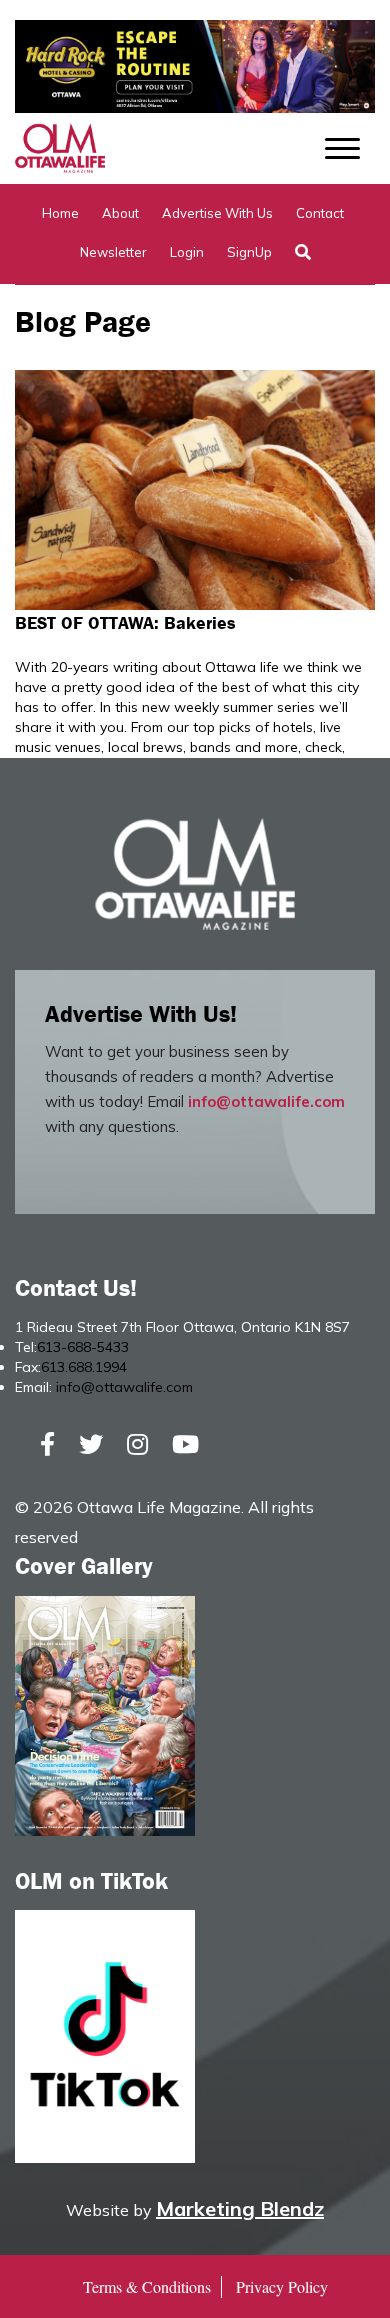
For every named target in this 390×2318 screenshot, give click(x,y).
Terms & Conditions (147, 2286)
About (120, 213)
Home (60, 213)
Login (187, 252)
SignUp (249, 252)
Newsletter (113, 252)
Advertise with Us (217, 213)
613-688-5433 (83, 1347)
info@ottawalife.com (266, 1101)
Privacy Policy (282, 2286)
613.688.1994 (84, 1367)
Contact (320, 213)
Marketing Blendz (240, 2208)
